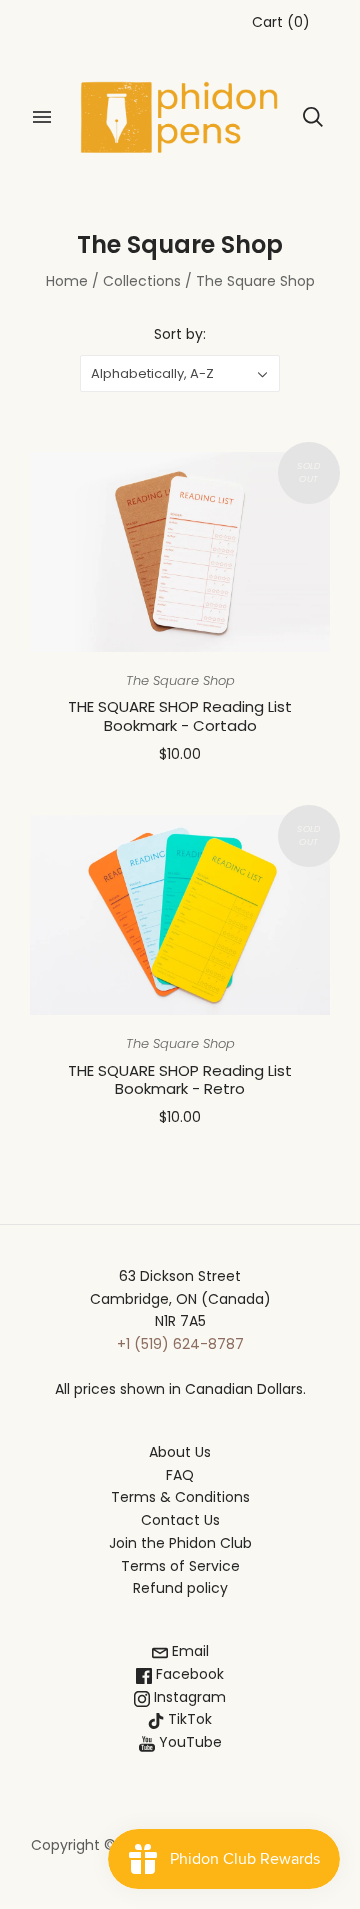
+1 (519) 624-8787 (180, 1344)
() (281, 22)
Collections (142, 281)
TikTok (188, 1719)
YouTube (188, 1742)
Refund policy (180, 1588)
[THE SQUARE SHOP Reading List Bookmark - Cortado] (180, 552)
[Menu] (42, 117)
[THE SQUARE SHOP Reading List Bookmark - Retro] (180, 915)
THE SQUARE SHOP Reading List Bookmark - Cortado (180, 716)
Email (188, 1651)
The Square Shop (180, 680)
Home (67, 281)
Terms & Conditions (180, 1497)
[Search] (313, 117)
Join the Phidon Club (180, 1543)
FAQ (180, 1475)
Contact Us (180, 1520)
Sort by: (180, 334)
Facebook (188, 1674)
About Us (180, 1452)
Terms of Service (180, 1566)
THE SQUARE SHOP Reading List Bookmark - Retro (180, 1080)
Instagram (188, 1697)
